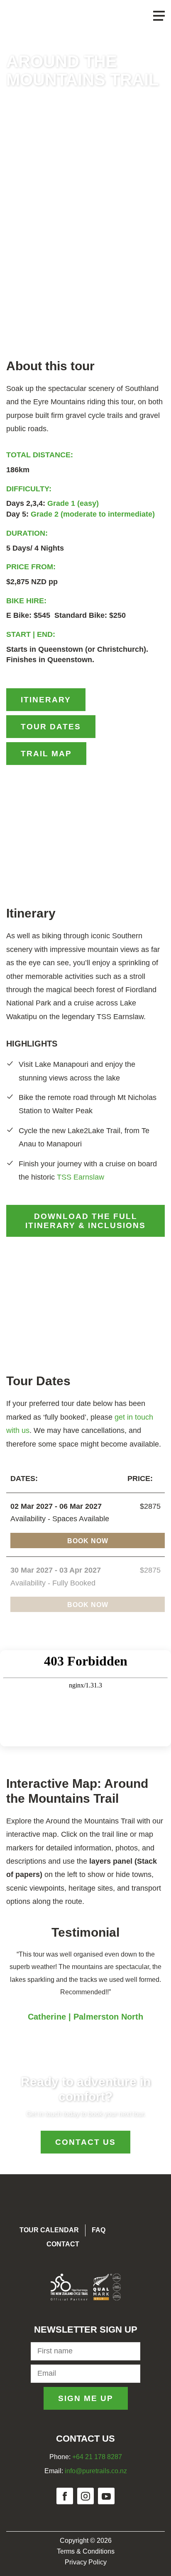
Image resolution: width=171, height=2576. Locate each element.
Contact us (85, 2142)
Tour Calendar (49, 2230)
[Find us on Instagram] (85, 2496)
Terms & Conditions (86, 2551)
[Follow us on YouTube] (106, 2496)
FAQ (99, 2230)
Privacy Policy (86, 2562)
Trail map (46, 754)
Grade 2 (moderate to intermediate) (93, 514)
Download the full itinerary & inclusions (85, 1221)
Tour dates (51, 727)
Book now (88, 1541)
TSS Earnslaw (81, 1177)
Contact (63, 2244)
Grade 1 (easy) (73, 503)
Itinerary (46, 700)
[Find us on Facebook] (65, 2496)
